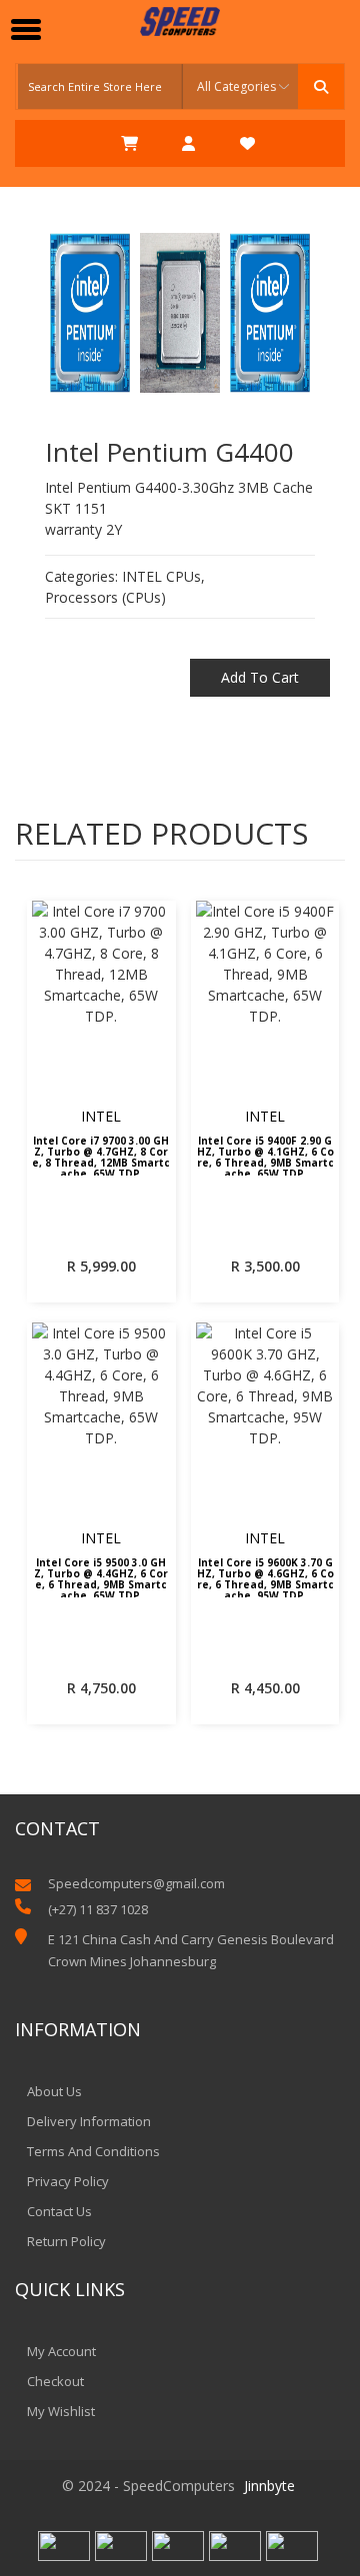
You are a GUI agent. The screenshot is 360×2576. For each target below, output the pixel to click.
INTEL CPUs (161, 576)
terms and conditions (93, 2151)
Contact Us (59, 2211)
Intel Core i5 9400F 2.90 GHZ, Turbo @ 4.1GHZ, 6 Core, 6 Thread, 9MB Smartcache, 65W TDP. (265, 1156)
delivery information (89, 2121)
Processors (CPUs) (105, 597)
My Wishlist (61, 2411)
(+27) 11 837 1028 (98, 1909)
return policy (66, 2241)
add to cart (260, 677)
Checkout (55, 2381)
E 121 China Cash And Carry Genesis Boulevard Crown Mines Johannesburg (191, 1950)
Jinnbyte (269, 2486)
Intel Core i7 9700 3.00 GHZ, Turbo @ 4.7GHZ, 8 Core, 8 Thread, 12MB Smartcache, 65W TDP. (101, 1156)
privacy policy (68, 2181)
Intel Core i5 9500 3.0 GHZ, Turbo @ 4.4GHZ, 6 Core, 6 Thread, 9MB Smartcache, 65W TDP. (101, 1577)
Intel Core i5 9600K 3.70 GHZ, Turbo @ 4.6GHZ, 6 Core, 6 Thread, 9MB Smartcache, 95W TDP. (265, 1577)
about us (54, 2091)
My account (61, 2351)
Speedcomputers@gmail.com (136, 1884)
